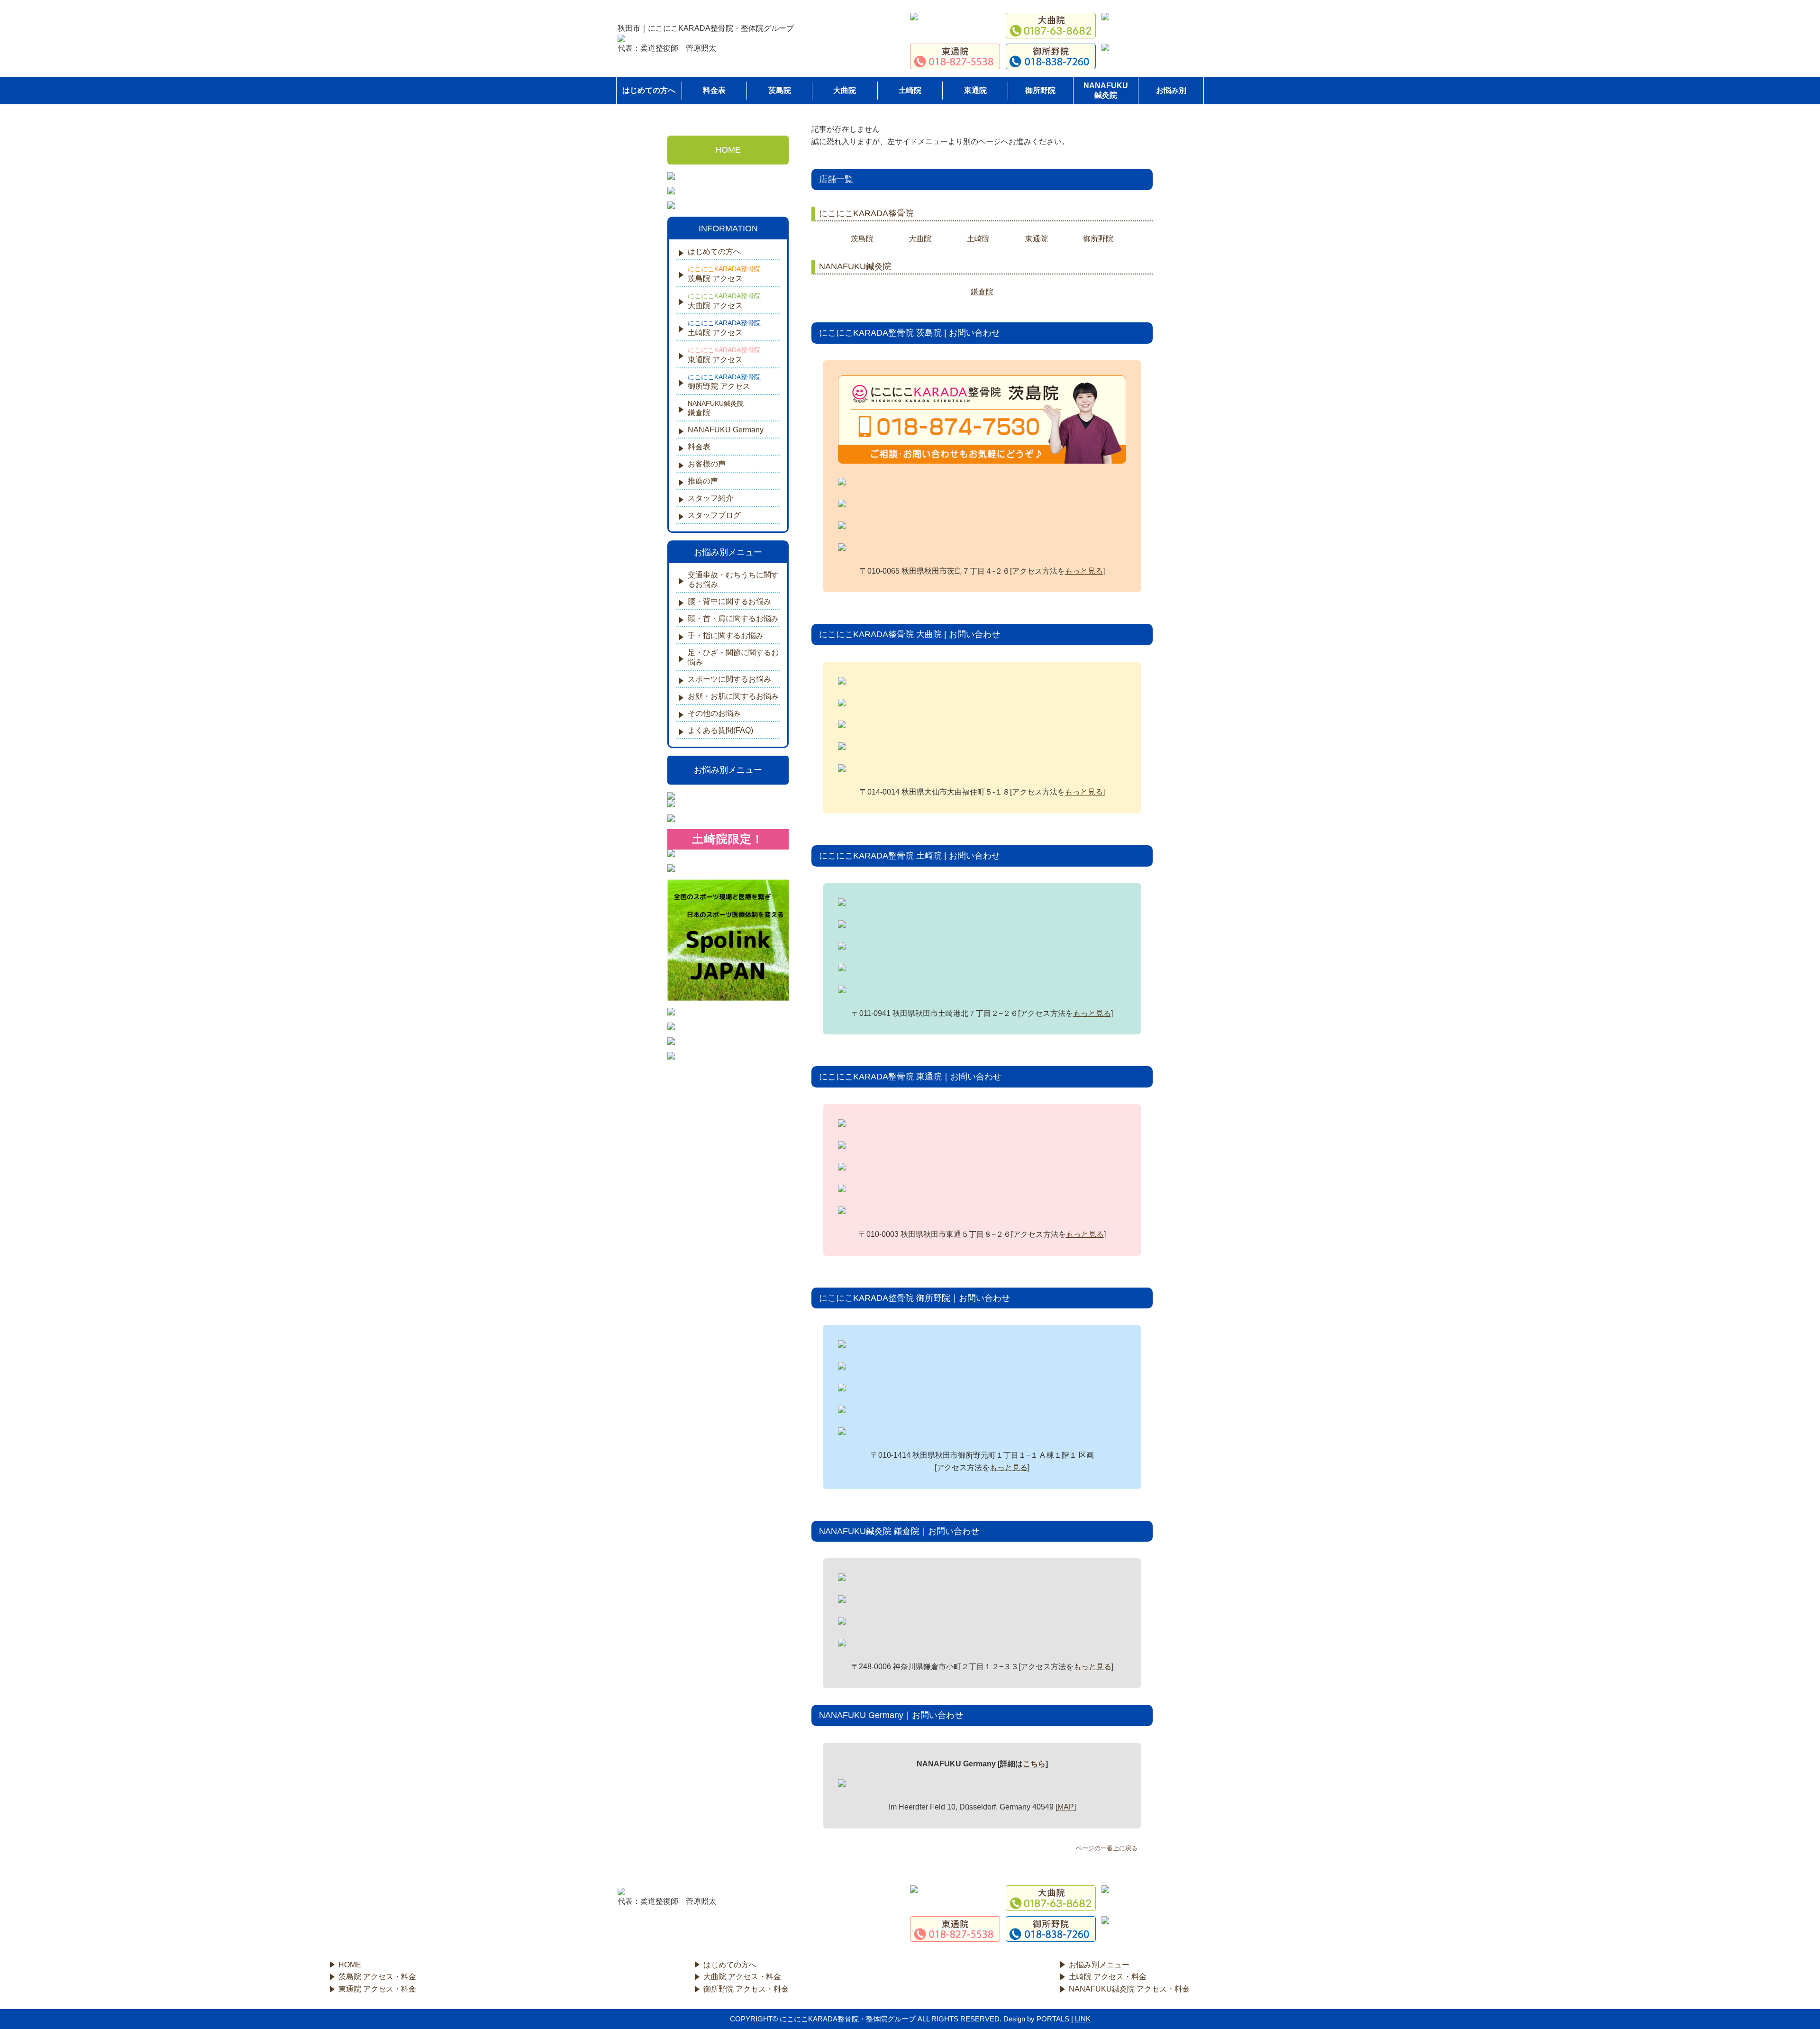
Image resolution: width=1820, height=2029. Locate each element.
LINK (1083, 2019)
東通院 (975, 90)
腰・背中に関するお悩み (729, 601)
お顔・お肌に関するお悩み (733, 696)
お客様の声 (707, 464)
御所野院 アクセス (724, 382)
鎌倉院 (982, 292)
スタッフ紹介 (710, 498)
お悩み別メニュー (728, 770)
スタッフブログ (714, 515)
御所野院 (1040, 90)
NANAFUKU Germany (726, 430)
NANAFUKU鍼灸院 (1106, 90)
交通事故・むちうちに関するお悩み (733, 580)
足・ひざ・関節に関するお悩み (733, 657)
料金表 (714, 90)
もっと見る (1084, 571)
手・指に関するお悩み (726, 635)
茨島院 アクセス (724, 274)
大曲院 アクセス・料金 (742, 1977)
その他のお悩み (714, 713)
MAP (1066, 1807)
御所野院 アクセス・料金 (746, 1989)
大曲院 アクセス (724, 301)
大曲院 (845, 90)
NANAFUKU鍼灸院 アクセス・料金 (1129, 1989)
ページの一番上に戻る (1107, 1848)
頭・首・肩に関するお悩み (733, 618)
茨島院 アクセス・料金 (377, 1977)
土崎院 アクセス (724, 328)
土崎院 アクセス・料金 (1108, 1977)
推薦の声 (703, 481)
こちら (1034, 1764)
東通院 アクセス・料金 (377, 1989)
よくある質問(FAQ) (720, 730)
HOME (728, 150)
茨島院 (780, 90)
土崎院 (910, 90)
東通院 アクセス (724, 355)
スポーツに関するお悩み (729, 679)
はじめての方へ (714, 251)
